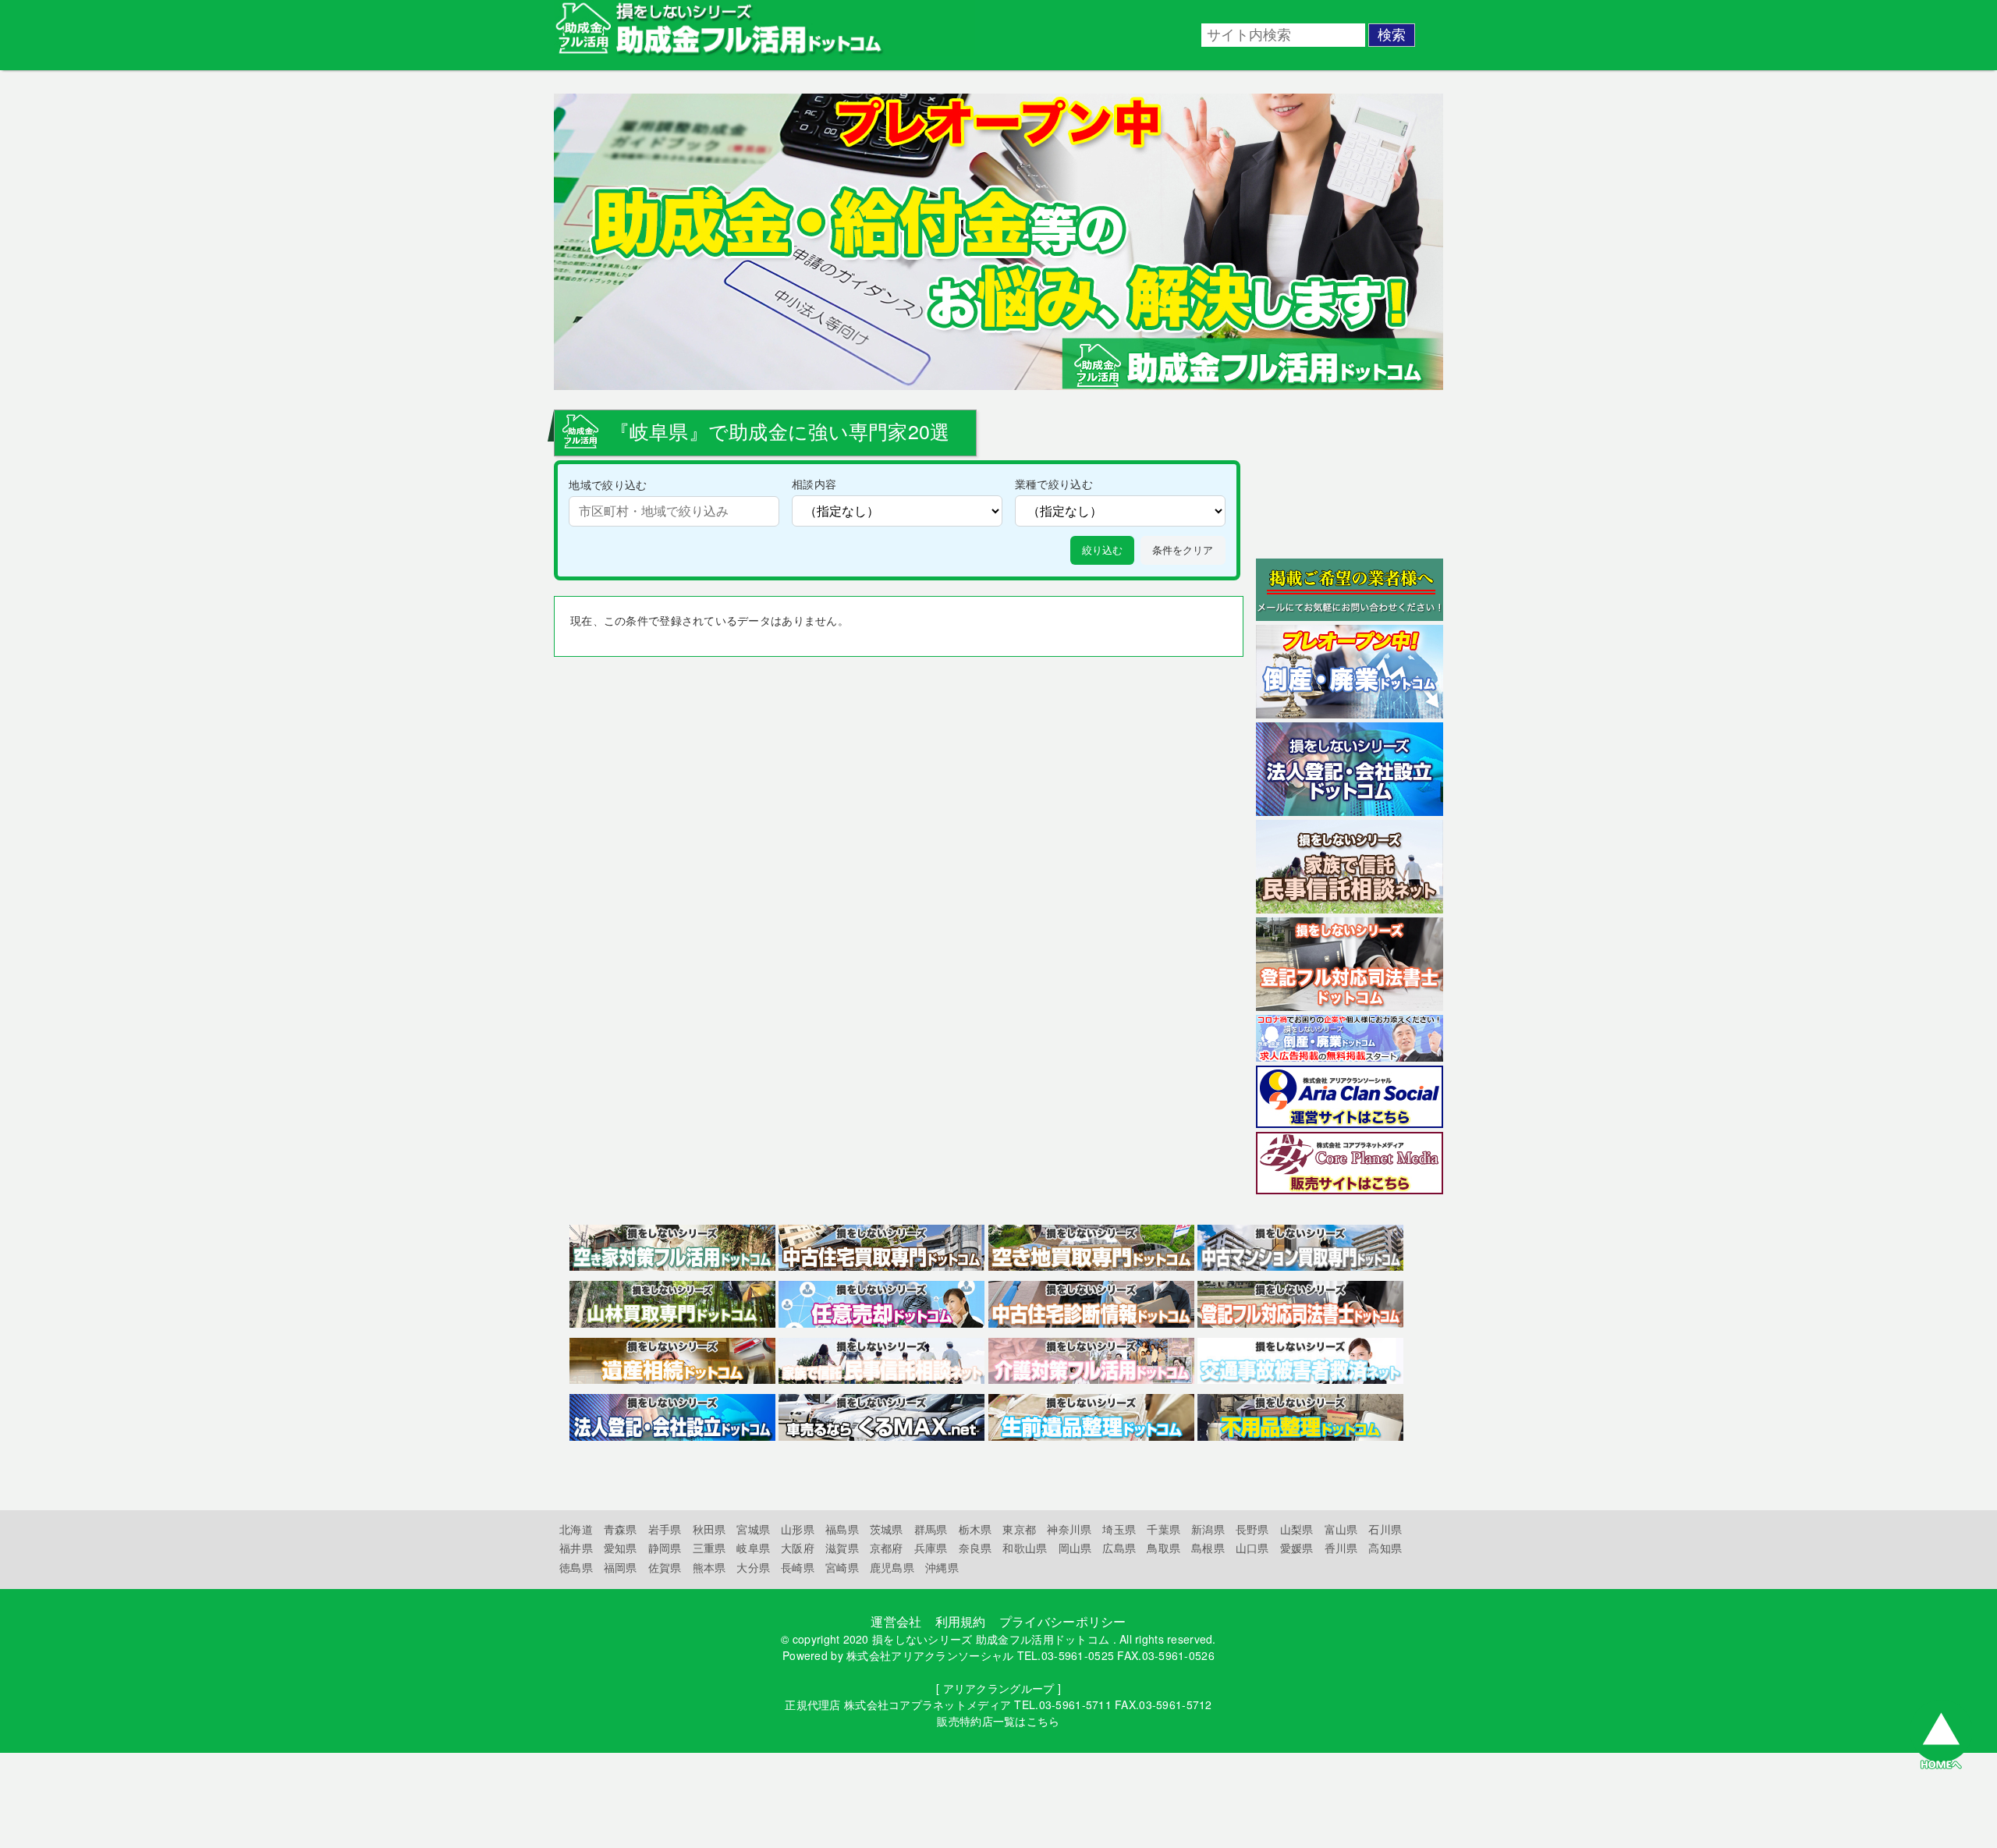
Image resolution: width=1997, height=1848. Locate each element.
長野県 (1252, 1529)
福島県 (842, 1529)
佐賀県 (665, 1567)
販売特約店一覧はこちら (998, 1721)
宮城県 (753, 1529)
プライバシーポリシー (1063, 1621)
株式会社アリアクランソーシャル (930, 1655)
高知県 (1385, 1548)
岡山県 (1075, 1548)
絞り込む (1102, 550)
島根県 (1208, 1548)
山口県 (1252, 1548)
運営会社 (896, 1621)
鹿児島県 (892, 1567)
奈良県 (975, 1548)
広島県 (1119, 1548)
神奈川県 (1069, 1529)
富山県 (1341, 1529)
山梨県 (1297, 1529)
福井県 (576, 1548)
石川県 (1385, 1529)
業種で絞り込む (1054, 483)
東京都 (1019, 1529)
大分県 (753, 1567)
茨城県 (887, 1529)
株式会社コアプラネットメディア (928, 1704)
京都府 (887, 1548)
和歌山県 (1025, 1548)
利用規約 (961, 1621)
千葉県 (1163, 1529)
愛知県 (621, 1548)
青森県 (621, 1529)
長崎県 (798, 1567)
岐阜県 (753, 1548)
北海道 (576, 1529)
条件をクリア (1183, 550)
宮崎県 (842, 1567)
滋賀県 (842, 1548)
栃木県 (975, 1529)
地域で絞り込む (608, 484)
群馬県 (931, 1529)
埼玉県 (1119, 1529)
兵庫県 (931, 1548)
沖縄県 (942, 1567)
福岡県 (621, 1567)
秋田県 (709, 1529)
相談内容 (814, 483)
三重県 (709, 1548)
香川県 (1341, 1548)
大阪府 (798, 1548)
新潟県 (1208, 1529)
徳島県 (576, 1567)
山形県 (798, 1529)
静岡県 (665, 1548)
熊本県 (709, 1567)
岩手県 (665, 1529)
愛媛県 (1297, 1548)
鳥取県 (1163, 1548)
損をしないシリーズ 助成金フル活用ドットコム (991, 1639)
